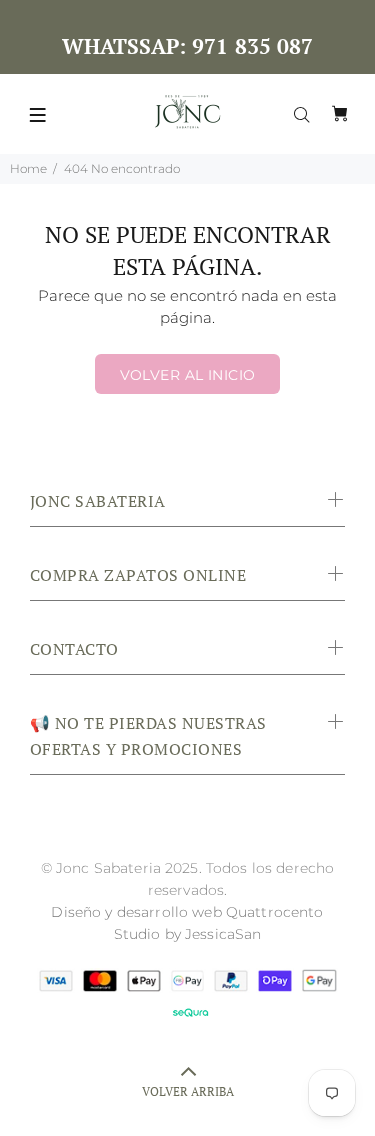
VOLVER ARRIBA (188, 1091)
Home (28, 168)
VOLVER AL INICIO (188, 375)
